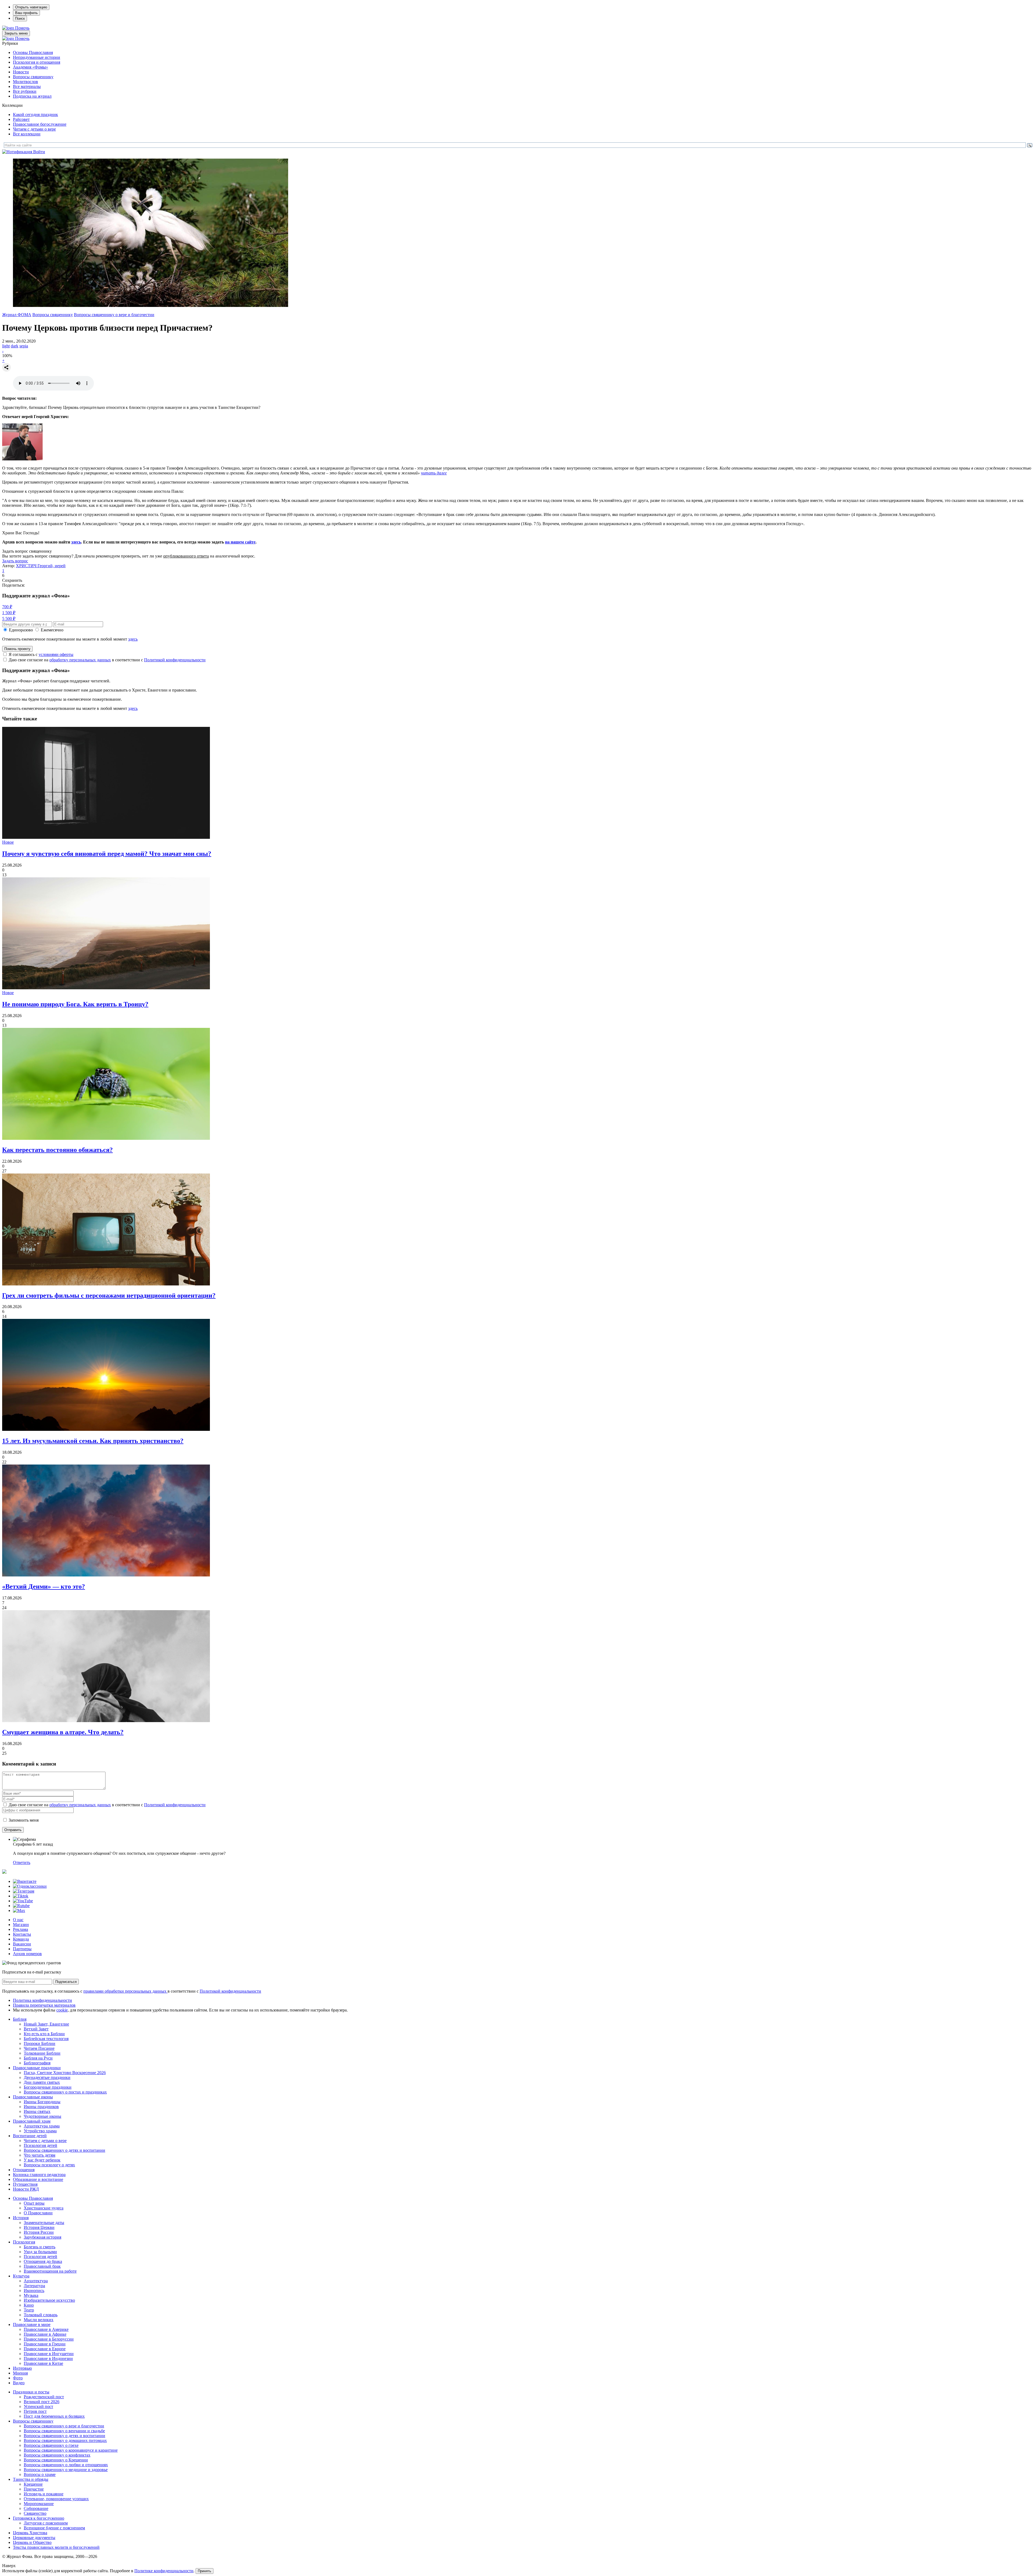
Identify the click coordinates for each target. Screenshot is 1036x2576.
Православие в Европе (45, 2349)
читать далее (434, 473)
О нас (18, 1920)
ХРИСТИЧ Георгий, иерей (41, 566)
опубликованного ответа (186, 556)
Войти (39, 152)
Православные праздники (37, 2068)
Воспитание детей (30, 2136)
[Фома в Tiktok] (21, 1896)
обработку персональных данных (80, 660)
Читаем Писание (39, 2048)
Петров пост (35, 2411)
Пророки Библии (40, 2043)
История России (39, 2232)
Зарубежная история (42, 2237)
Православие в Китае (43, 2363)
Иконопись (34, 2291)
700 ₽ (7, 607)
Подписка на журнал (32, 96)
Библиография (37, 2063)
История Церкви (39, 2227)
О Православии (38, 2213)
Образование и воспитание (38, 2179)
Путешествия (25, 2184)
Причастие (34, 2489)
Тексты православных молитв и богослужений (56, 2547)
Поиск (20, 18)
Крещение (33, 2484)
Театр (29, 2310)
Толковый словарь (41, 2315)
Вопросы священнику (33, 77)
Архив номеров (27, 1954)
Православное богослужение (40, 124)
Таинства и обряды (31, 2479)
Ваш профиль (26, 13)
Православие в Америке (46, 2329)
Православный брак (42, 2266)
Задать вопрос (15, 561)
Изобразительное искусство (49, 2300)
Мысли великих (39, 2320)
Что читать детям (40, 2155)
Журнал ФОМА (17, 315)
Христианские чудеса (44, 2208)
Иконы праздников (41, 2107)
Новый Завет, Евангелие (46, 2024)
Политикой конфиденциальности (175, 660)
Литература (34, 2286)
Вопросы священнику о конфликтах (57, 2455)
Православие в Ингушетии (49, 2354)
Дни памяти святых (42, 2082)
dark (15, 346)
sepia (24, 346)
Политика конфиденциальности (42, 2000)
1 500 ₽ (9, 613)
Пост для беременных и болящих (54, 2416)
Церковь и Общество (32, 2542)
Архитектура (36, 2281)
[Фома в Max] (19, 1910)
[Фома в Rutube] (21, 1906)
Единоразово (21, 630)
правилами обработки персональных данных (125, 1991)
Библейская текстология (46, 2039)
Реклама (21, 1929)
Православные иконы (33, 2097)
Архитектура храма (42, 2126)
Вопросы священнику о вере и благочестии (114, 315)
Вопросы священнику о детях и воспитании (64, 2150)
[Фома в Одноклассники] (30, 1886)
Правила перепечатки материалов (44, 2005)
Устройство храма (40, 2131)
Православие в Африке (45, 2334)
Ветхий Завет (36, 2029)
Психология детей (40, 2145)
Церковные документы (34, 2538)
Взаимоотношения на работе (50, 2271)
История (21, 2218)
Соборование (36, 2508)
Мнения (20, 2373)
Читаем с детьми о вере (34, 129)
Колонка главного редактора (39, 2175)
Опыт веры (34, 2203)
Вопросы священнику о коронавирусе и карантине (71, 2450)
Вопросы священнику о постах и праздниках (65, 2092)
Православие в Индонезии (48, 2358)
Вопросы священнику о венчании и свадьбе (64, 2431)
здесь (76, 542)
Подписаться (66, 1982)
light (6, 346)
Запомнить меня (24, 1820)
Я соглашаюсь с (41, 654)
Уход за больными (40, 2252)
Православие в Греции (45, 2344)
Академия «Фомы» (30, 67)
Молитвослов (25, 82)
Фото (18, 2378)
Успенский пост (38, 2406)
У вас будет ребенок (42, 2160)
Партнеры (22, 1949)
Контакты (22, 1934)
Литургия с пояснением (46, 2523)
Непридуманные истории (37, 57)
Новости (21, 72)
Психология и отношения (37, 62)
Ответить (22, 1862)
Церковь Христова (30, 2533)
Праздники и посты (31, 2392)
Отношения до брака (43, 2261)
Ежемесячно (52, 630)
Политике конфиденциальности (164, 2571)
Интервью (22, 2368)
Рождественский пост (44, 2397)
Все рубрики (25, 91)
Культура (21, 2276)
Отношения (24, 2170)
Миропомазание (39, 2504)
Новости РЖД (26, 2189)
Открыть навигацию (31, 7)
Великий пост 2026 (42, 2402)
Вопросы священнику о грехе (51, 2445)
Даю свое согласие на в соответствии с (107, 660)
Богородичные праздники (48, 2087)
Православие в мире (32, 2324)
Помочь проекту (17, 649)
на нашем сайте (240, 542)
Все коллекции (27, 134)
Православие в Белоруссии (49, 2339)
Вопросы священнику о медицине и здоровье (66, 2470)
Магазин (21, 1925)
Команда (21, 1939)
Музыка (31, 2295)
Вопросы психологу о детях (49, 2165)
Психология (24, 2242)
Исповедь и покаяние (44, 2494)
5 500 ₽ (9, 619)
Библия (20, 2019)
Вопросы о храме (40, 2474)
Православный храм (32, 2121)
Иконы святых (37, 2111)
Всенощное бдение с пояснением (54, 2528)
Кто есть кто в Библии (44, 2034)
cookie (62, 2010)
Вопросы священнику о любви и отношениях (66, 2465)
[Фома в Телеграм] (24, 1891)
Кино (29, 2305)
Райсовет (21, 119)
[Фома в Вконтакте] (25, 1881)
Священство (35, 2513)
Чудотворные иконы (42, 2116)
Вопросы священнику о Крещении (56, 2460)
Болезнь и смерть (40, 2247)
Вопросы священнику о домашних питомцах (65, 2440)
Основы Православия (33, 52)
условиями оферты (56, 654)
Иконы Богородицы (42, 2102)
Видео (19, 2383)
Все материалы (27, 86)
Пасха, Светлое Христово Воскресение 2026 (65, 2073)
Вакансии (22, 1944)
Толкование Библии (42, 2053)
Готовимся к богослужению (39, 2518)
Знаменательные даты (44, 2223)
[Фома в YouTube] (23, 1901)
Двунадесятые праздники (47, 2077)
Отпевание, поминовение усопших (56, 2499)
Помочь (22, 28)
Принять (205, 2571)
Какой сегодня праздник (35, 114)
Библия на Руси (38, 2058)
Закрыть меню (16, 33)
